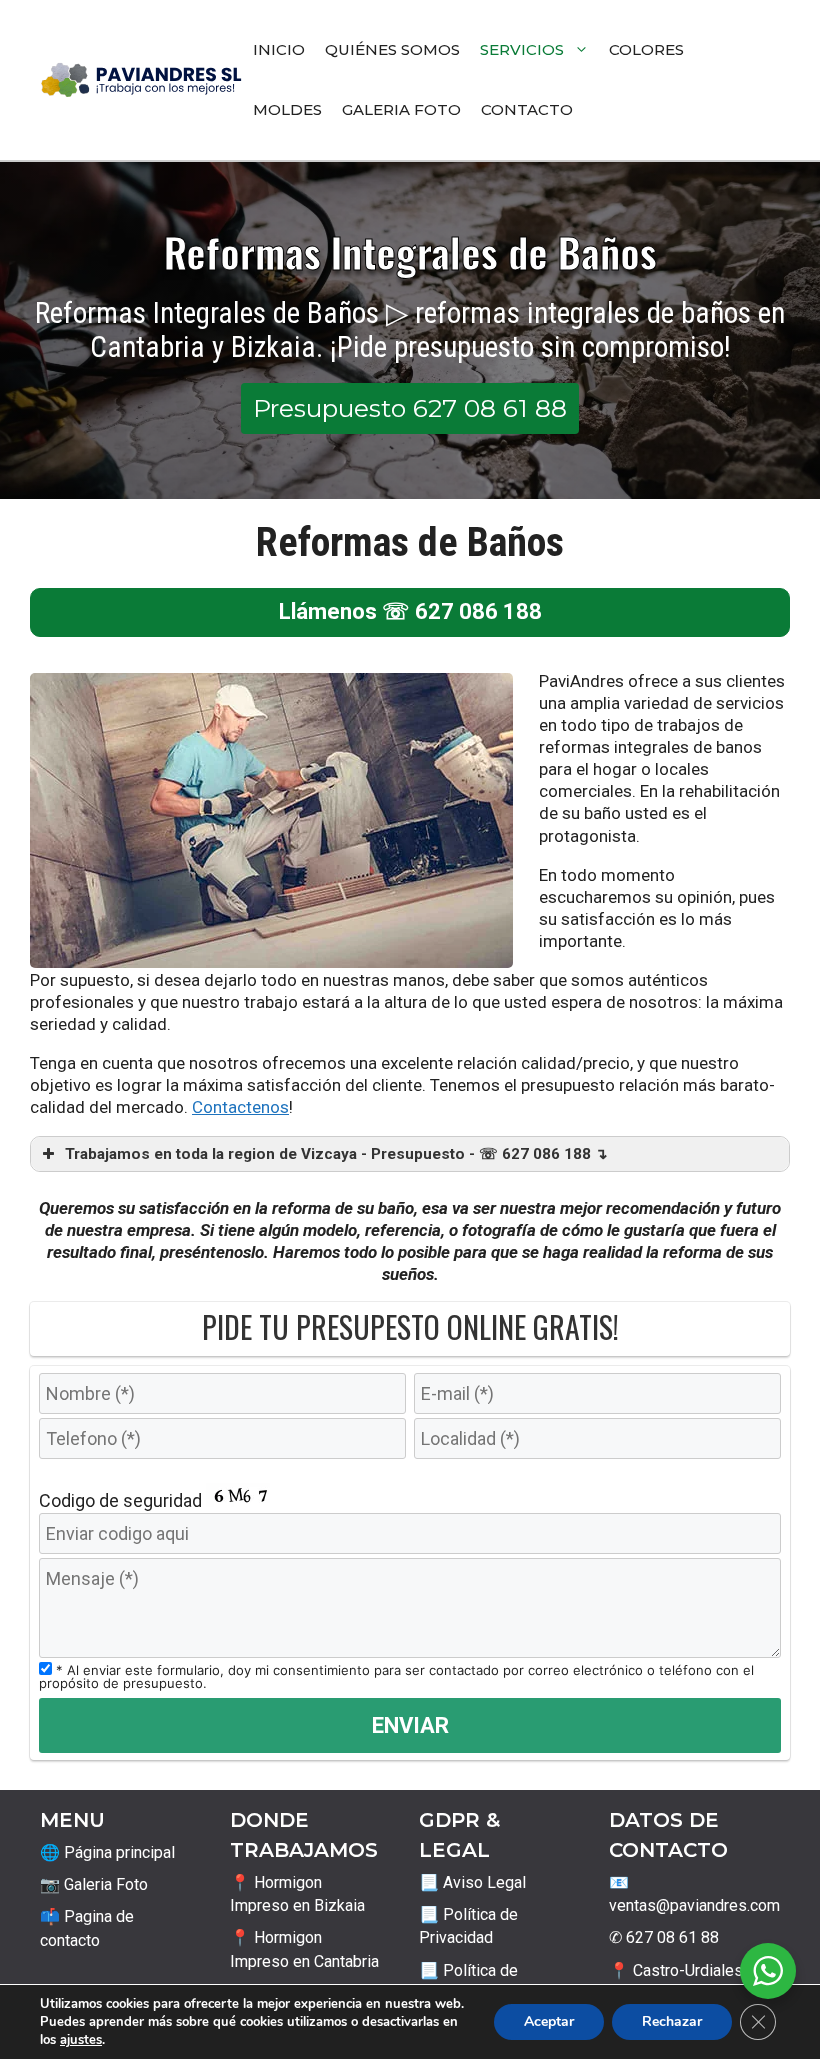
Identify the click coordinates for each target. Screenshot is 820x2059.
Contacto (527, 109)
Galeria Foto (401, 109)
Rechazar (672, 2021)
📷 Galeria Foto (94, 1884)
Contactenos (240, 1107)
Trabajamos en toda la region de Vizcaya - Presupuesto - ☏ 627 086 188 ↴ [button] (336, 1154)
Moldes (287, 109)
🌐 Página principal (107, 1852)
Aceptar (549, 2021)
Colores (646, 49)
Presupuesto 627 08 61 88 (410, 408)
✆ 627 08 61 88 (664, 1937)
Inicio (279, 49)
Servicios (522, 49)
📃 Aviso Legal (472, 1882)
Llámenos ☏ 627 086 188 (410, 611)
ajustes (81, 2040)
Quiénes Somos (392, 49)
